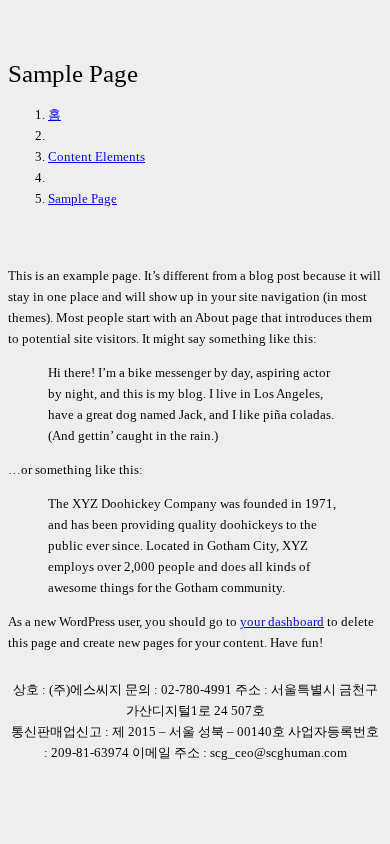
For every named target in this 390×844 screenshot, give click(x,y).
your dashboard (282, 621)
